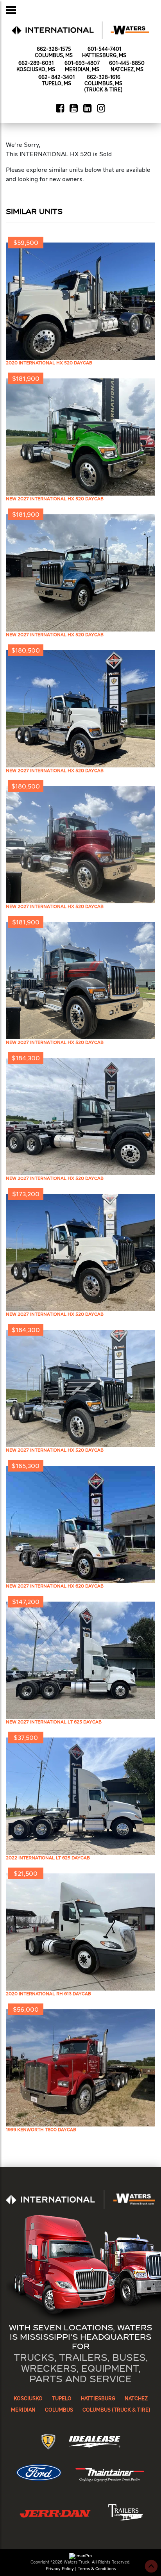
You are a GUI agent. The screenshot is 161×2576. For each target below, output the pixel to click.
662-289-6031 (36, 63)
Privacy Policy (60, 2569)
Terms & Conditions (97, 2569)
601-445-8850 (127, 63)
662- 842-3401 (56, 78)
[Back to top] (151, 2566)
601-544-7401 (104, 49)
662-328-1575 (54, 49)
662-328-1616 (104, 78)
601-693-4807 (82, 63)
